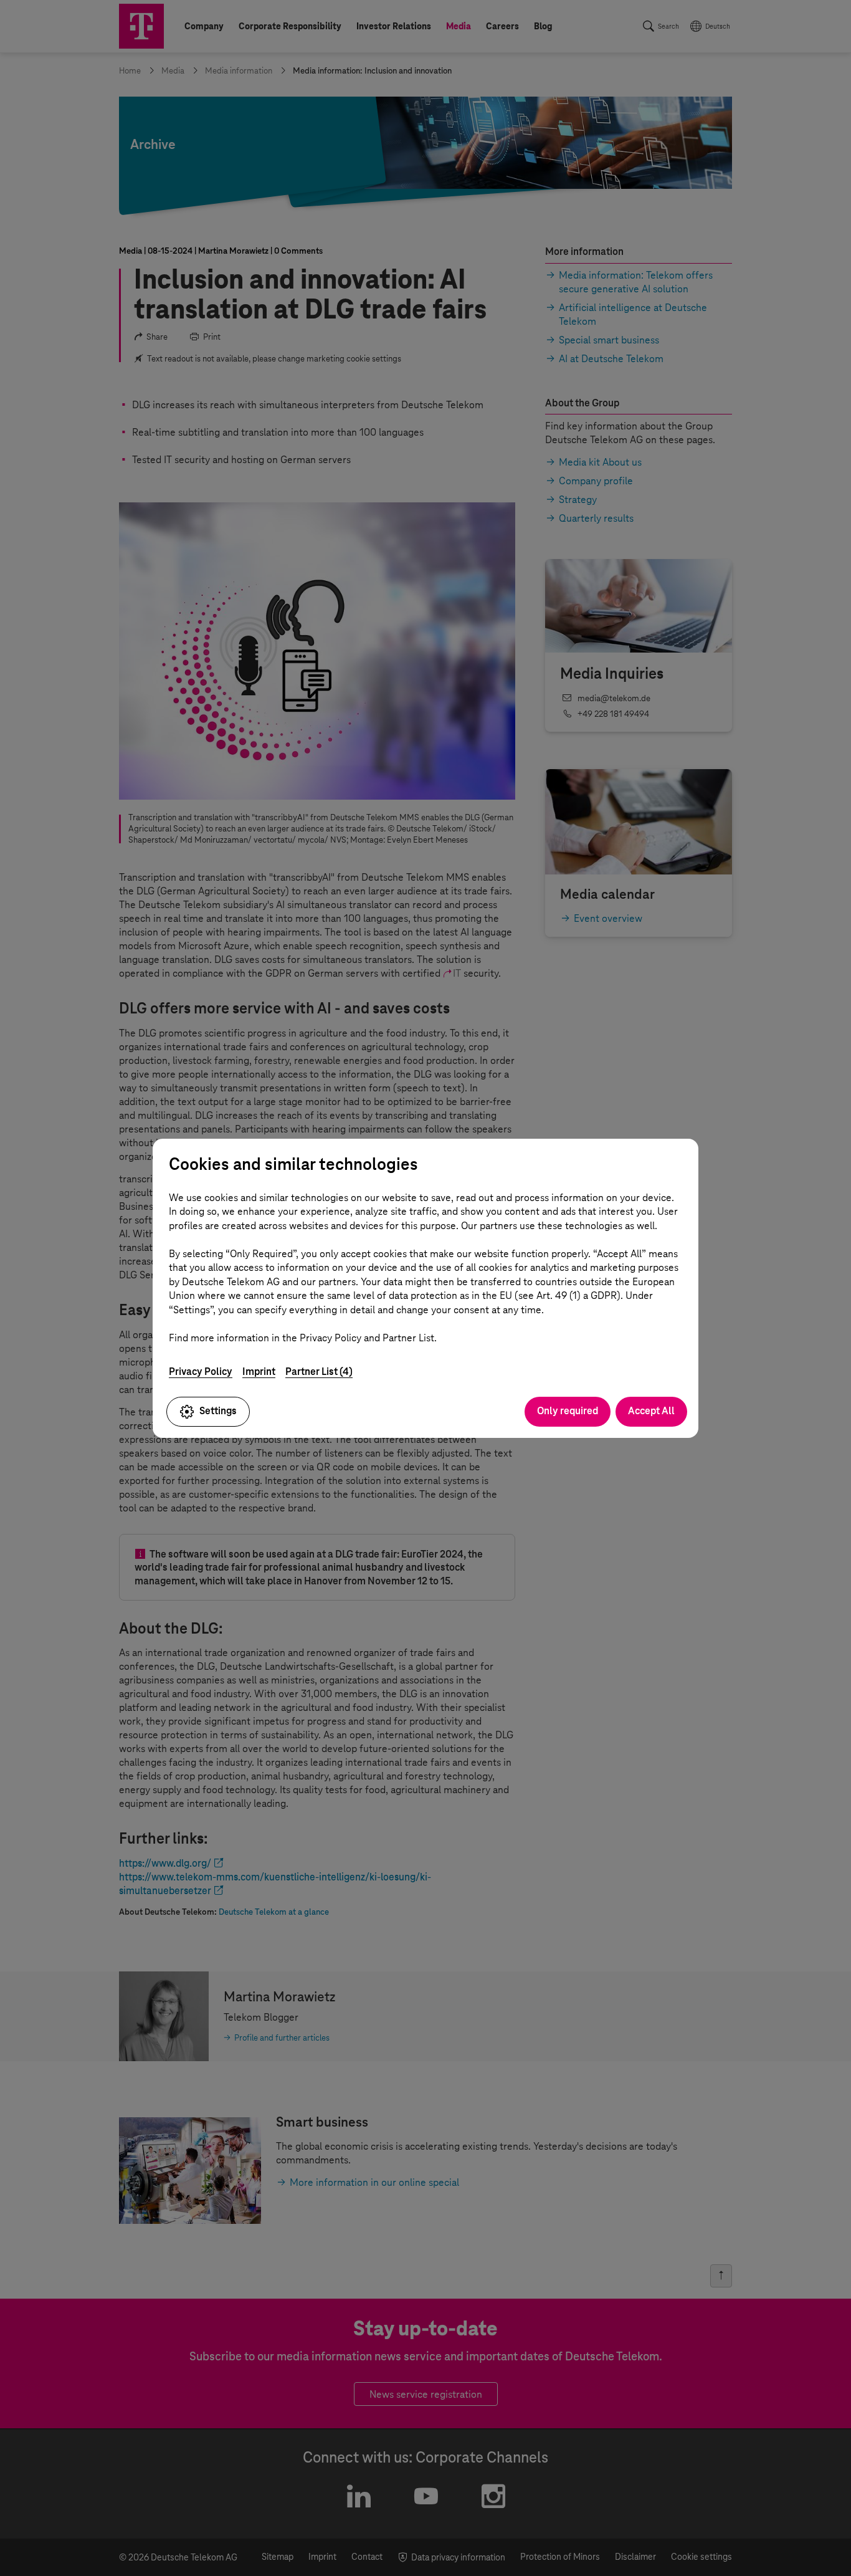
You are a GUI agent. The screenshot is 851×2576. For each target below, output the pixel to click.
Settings (218, 1411)
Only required (568, 1411)
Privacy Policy (201, 1372)
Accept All (651, 1411)
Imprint (259, 1372)
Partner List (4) (319, 1372)
